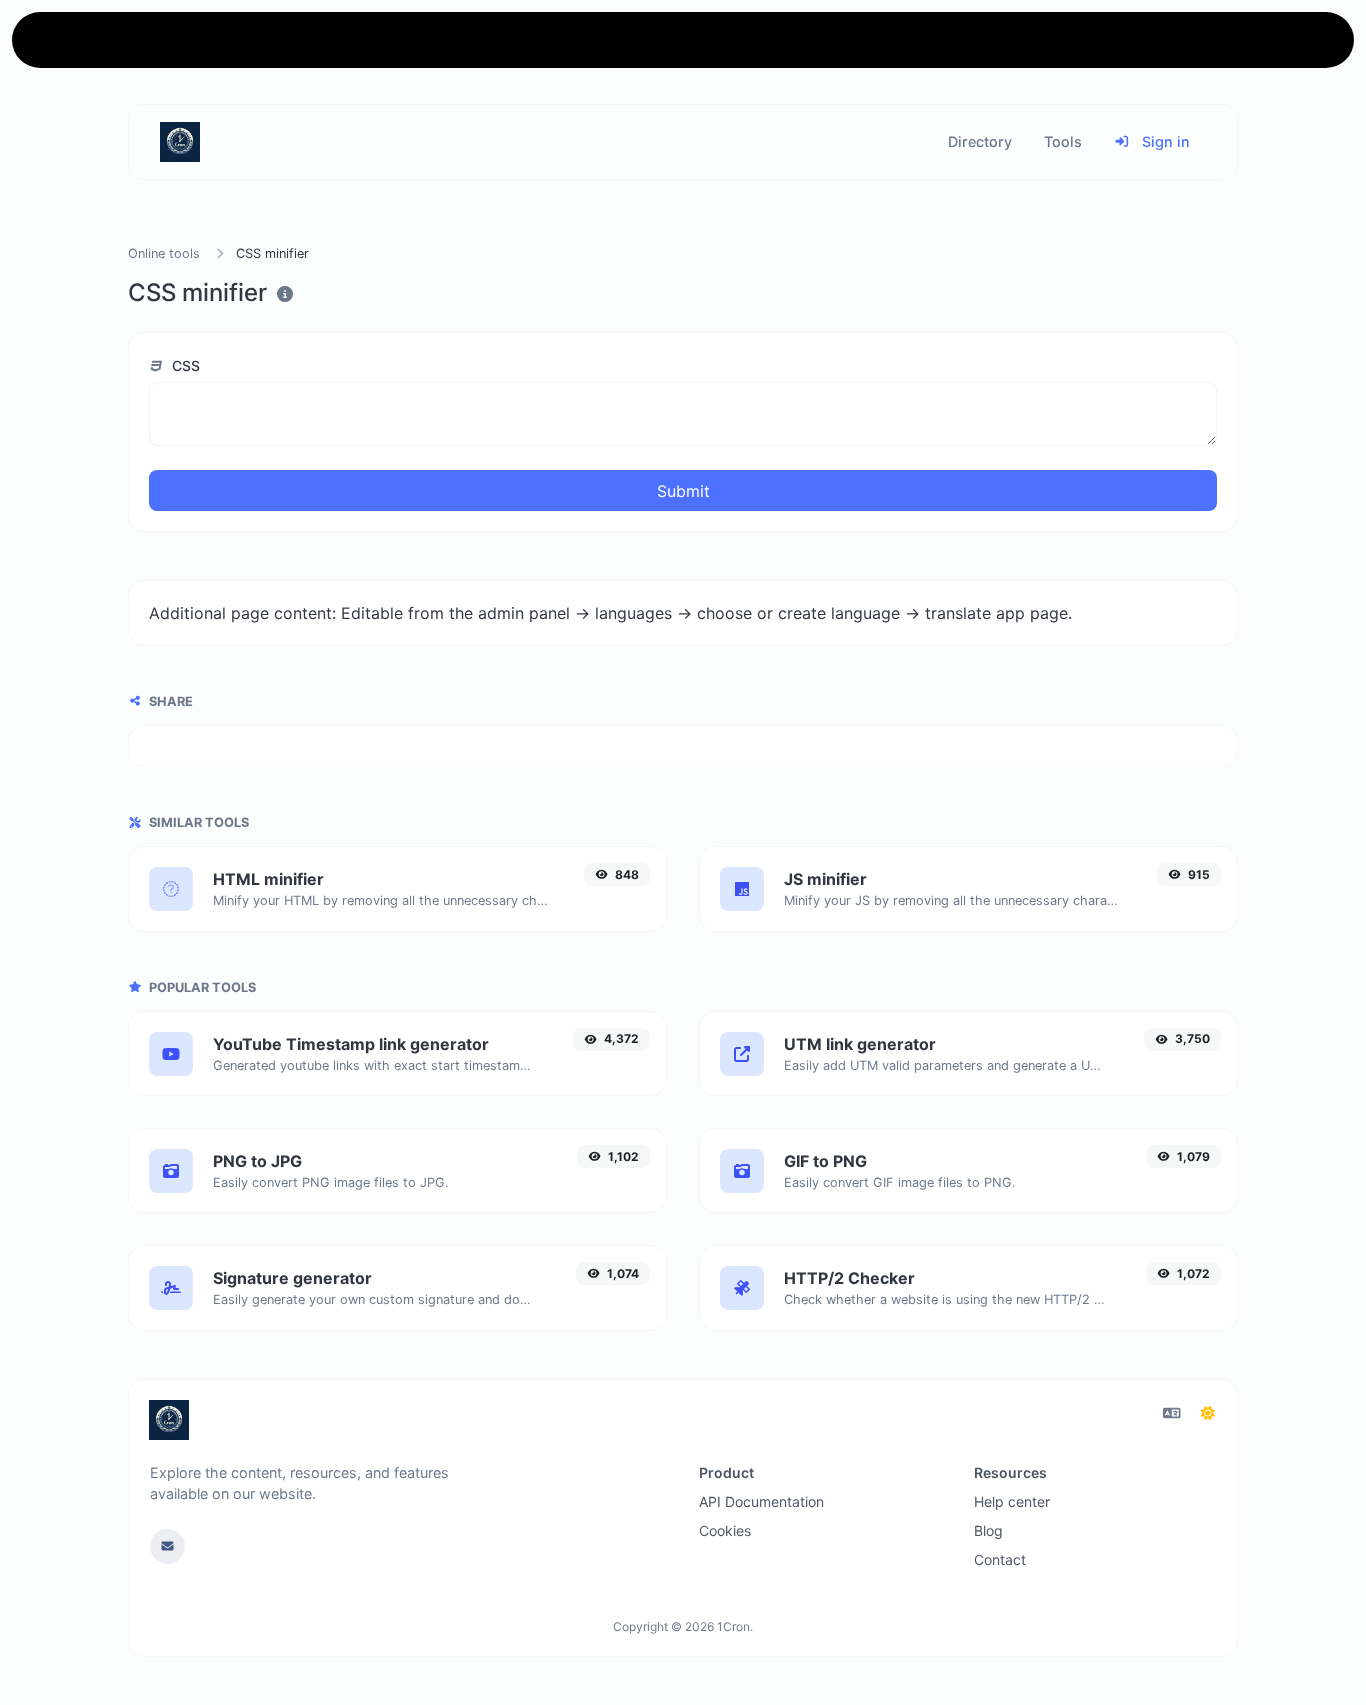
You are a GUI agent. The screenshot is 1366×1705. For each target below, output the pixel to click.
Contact (1000, 1559)
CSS (184, 365)
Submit (683, 491)
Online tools (164, 253)
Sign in (1164, 141)
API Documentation (761, 1501)
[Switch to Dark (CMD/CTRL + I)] (1208, 1413)
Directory (980, 141)
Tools (1063, 141)
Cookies (725, 1530)
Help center (1012, 1501)
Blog (988, 1530)
